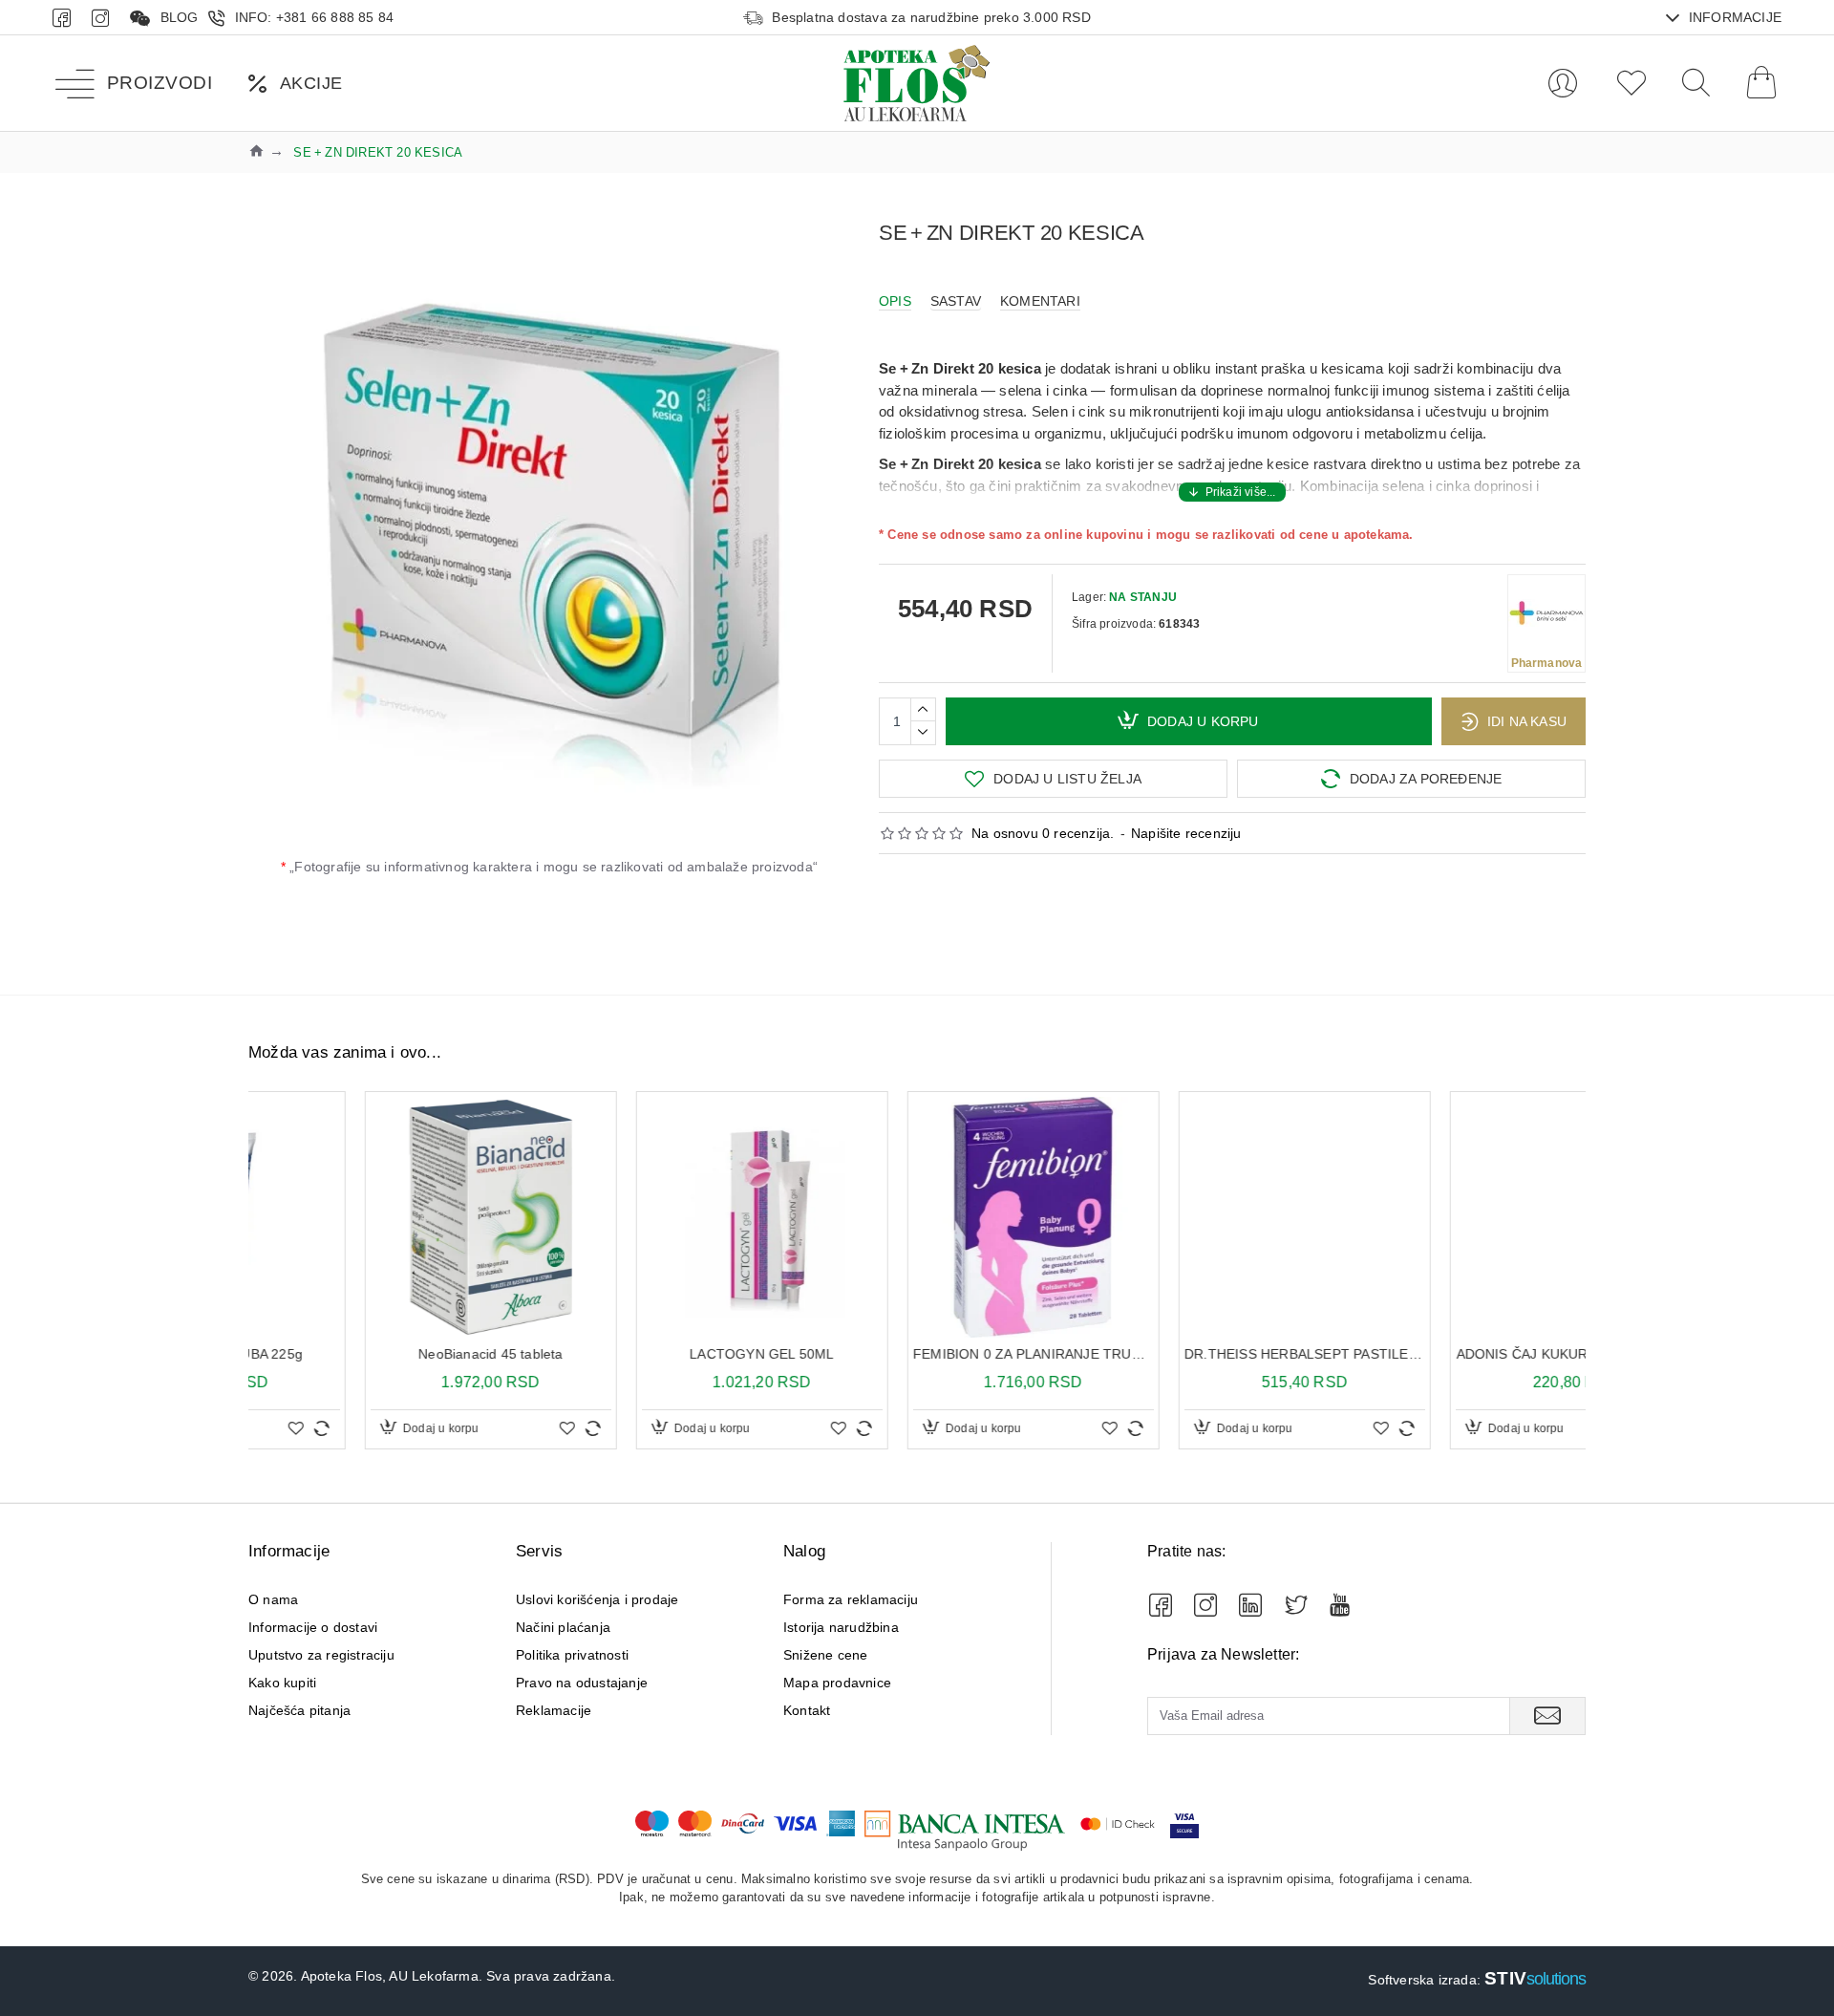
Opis (895, 301)
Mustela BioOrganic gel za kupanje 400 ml (917, 1354)
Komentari (1040, 301)
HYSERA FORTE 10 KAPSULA (1460, 1354)
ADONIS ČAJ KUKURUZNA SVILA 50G (646, 1354)
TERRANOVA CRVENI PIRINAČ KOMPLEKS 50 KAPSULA (1188, 1354)
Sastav (956, 301)
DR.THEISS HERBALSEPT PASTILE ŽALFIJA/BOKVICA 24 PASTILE (374, 1354)
